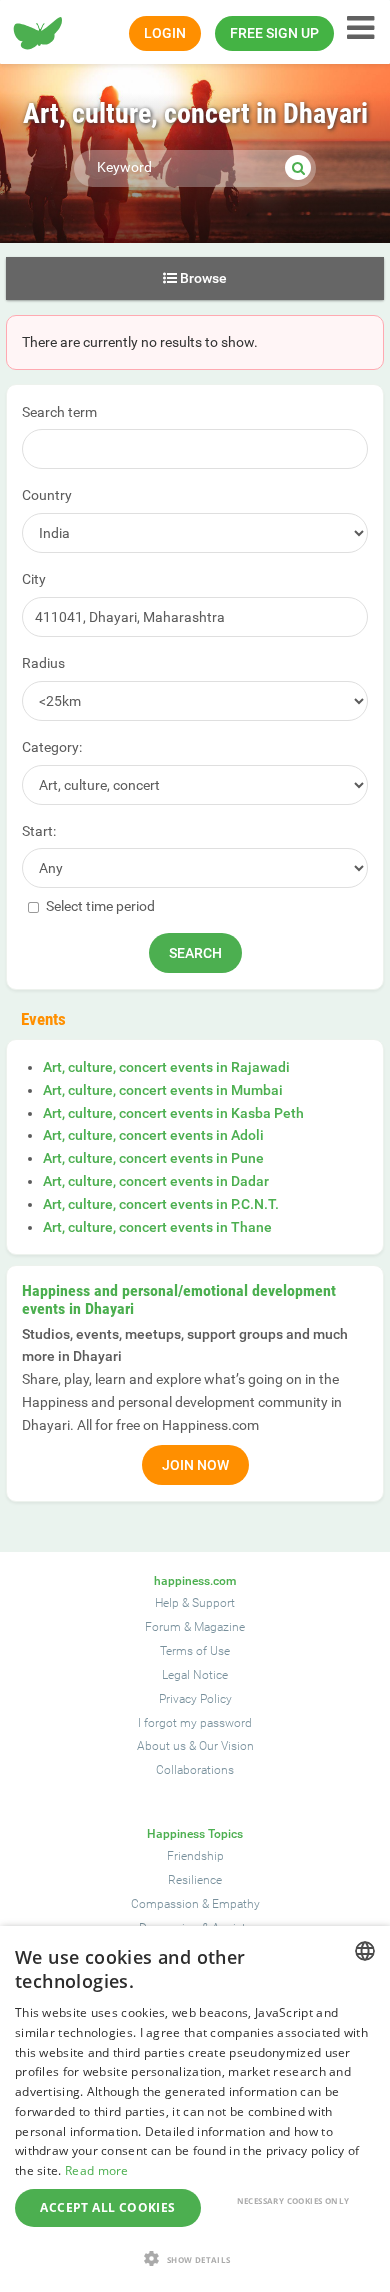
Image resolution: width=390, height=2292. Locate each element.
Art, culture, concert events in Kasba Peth (173, 1113)
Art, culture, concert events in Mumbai (163, 1090)
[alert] (195, 2109)
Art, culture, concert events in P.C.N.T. (161, 1204)
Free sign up (274, 33)
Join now (195, 1465)
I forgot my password (195, 1723)
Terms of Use (195, 1651)
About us (161, 1746)
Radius (43, 663)
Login (165, 33)
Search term (59, 412)
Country (47, 495)
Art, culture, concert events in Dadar (156, 1181)
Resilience (195, 1880)
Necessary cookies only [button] (293, 2200)
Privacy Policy (195, 1699)
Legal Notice (195, 1675)
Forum (163, 1627)
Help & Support (195, 1603)
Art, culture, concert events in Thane (157, 1227)
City (34, 579)
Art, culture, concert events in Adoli (153, 1135)
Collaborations (195, 1770)
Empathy (236, 1904)
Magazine (219, 1627)
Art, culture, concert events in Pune (153, 1158)
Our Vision (226, 1746)
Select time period (99, 906)
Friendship (195, 1856)
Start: (39, 831)
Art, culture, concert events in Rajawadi (166, 1067)
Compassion (165, 1904)
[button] (195, 2258)
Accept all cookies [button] (107, 2207)
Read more (97, 2170)
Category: (52, 747)
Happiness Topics (195, 1834)
